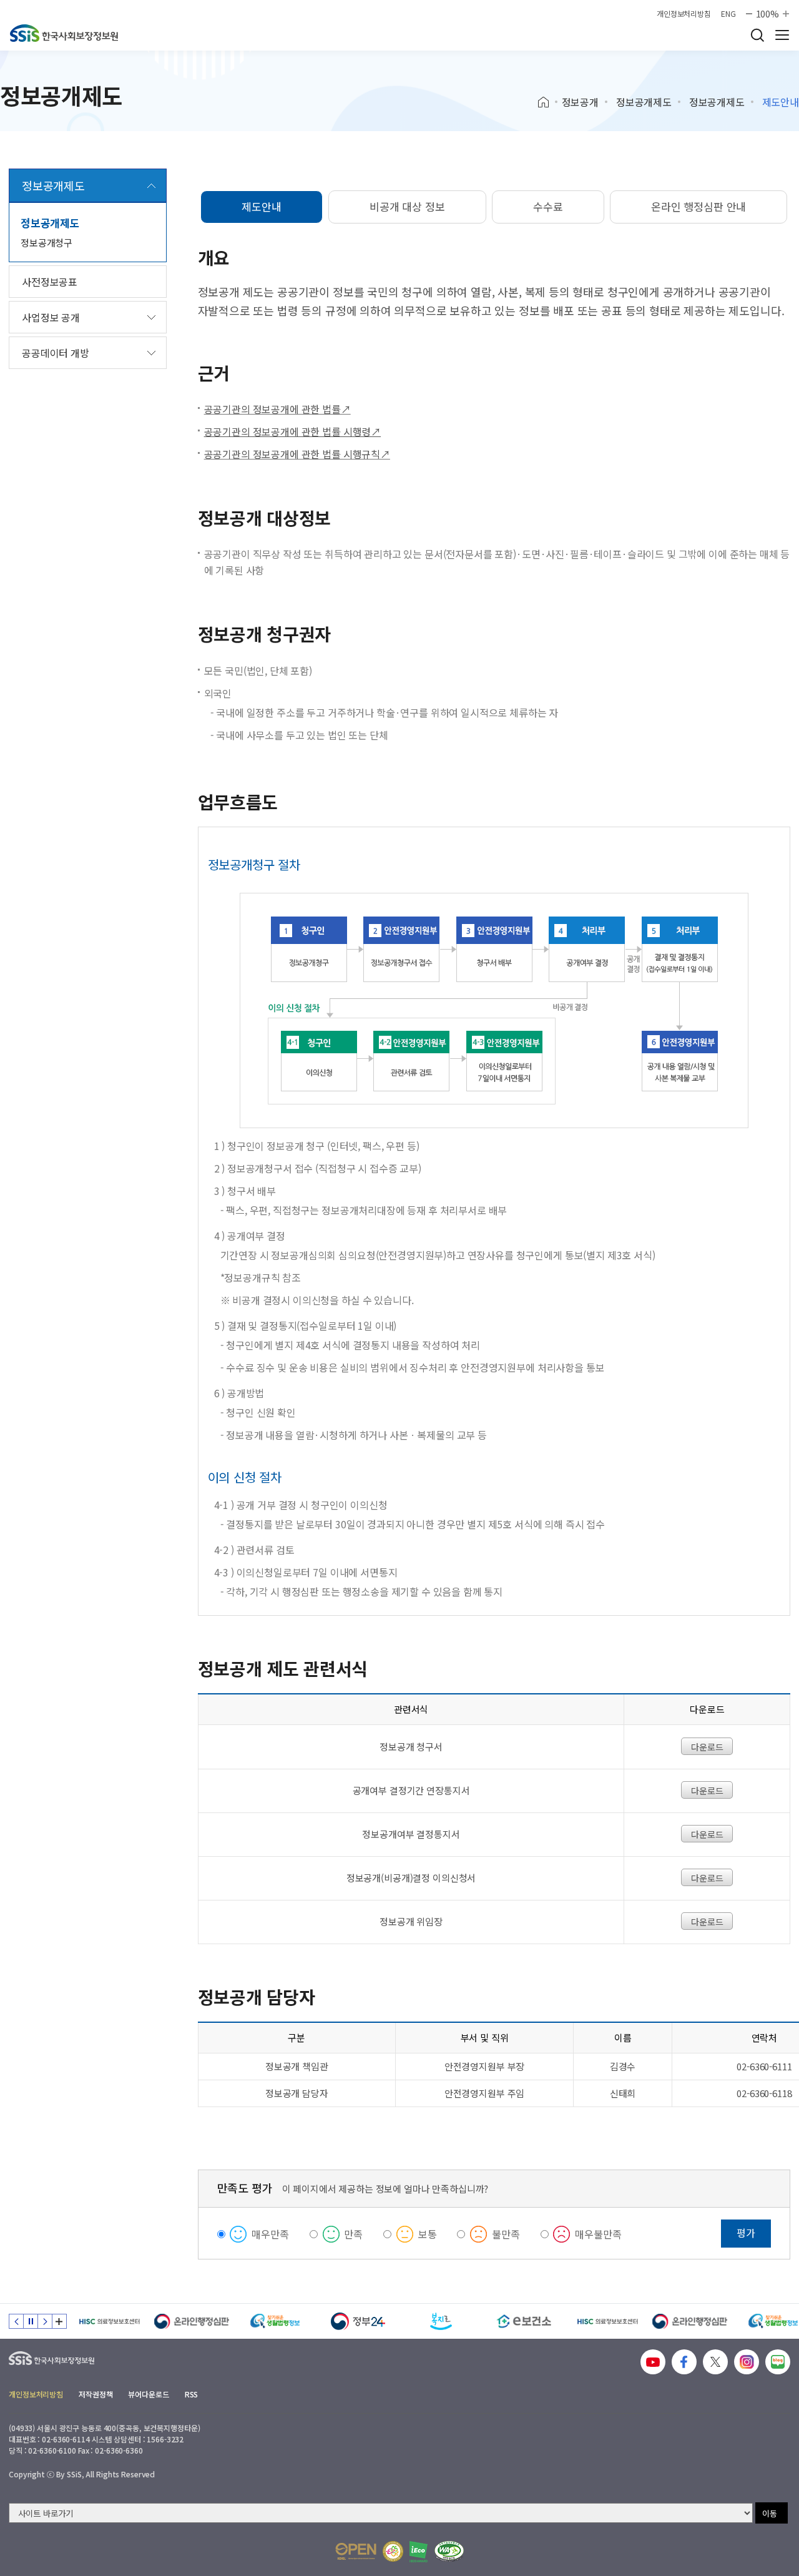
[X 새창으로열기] (715, 2362)
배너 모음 (59, 2321)
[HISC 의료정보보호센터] (109, 2321)
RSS (192, 2394)
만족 (353, 2234)
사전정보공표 (50, 282)
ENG (728, 14)
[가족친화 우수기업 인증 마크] (393, 2551)
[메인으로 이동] (64, 33)
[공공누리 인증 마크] (356, 2551)
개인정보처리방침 (684, 14)
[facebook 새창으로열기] (684, 2362)
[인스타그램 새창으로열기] (747, 2362)
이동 (770, 2513)
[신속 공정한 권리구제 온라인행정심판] (192, 2321)
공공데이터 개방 (56, 353)
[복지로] (441, 2321)
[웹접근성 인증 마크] (449, 2551)
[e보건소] (524, 2321)
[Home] (548, 102)
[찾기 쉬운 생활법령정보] (275, 2321)
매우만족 (270, 2234)
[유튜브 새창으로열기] (653, 2362)
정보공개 (580, 102)
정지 (31, 2321)
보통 (428, 2234)
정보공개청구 (47, 243)
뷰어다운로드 (148, 2394)
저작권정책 (96, 2394)
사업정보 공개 (51, 317)
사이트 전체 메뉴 (782, 35)
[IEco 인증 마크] (419, 2552)
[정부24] (358, 2321)
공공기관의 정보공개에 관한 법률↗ (277, 409)
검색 (757, 35)
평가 (746, 2233)
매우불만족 (598, 2234)
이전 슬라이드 (16, 2321)
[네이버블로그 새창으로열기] (778, 2362)
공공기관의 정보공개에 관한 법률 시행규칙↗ (297, 454)
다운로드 (707, 1747)
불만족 (506, 2234)
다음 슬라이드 (45, 2321)
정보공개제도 (644, 102)
